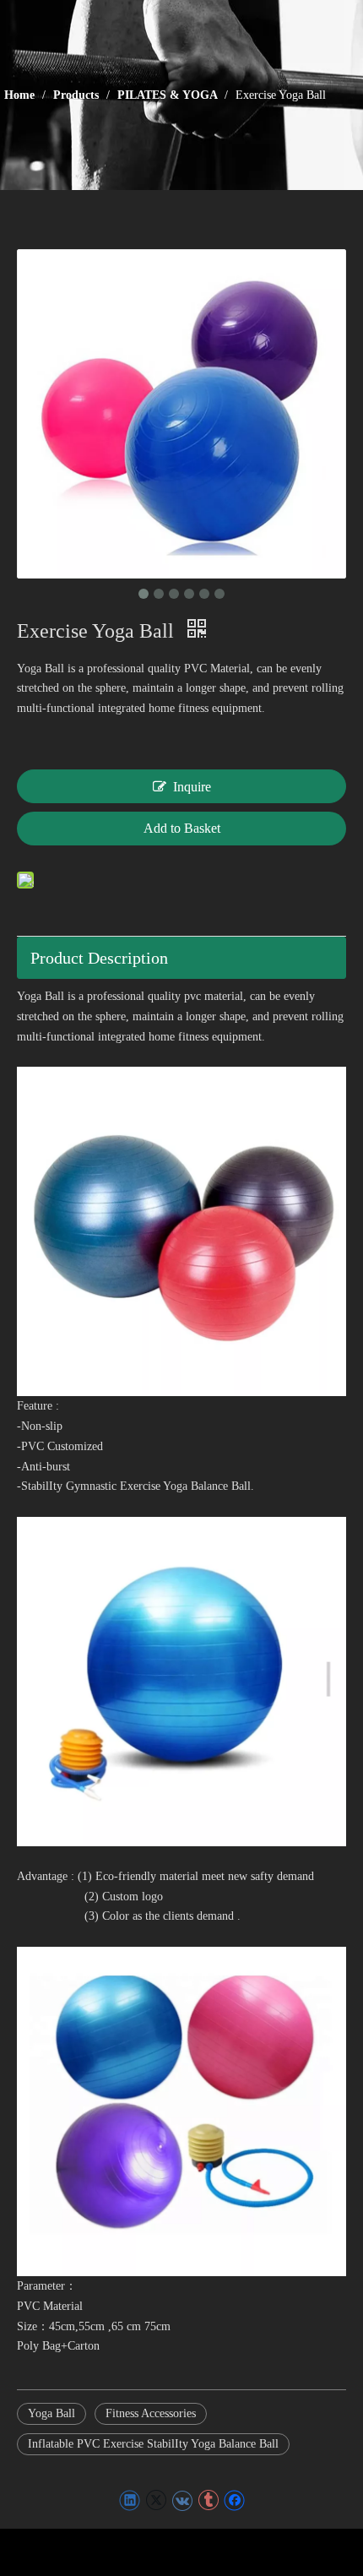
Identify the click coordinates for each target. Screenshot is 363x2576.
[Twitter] (156, 2500)
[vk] (182, 2500)
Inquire (192, 787)
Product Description (99, 958)
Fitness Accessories (151, 2413)
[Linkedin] (130, 2500)
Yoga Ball (51, 2413)
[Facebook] (234, 2500)
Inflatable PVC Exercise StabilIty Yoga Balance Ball (153, 2444)
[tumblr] (208, 2500)
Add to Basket (182, 828)
